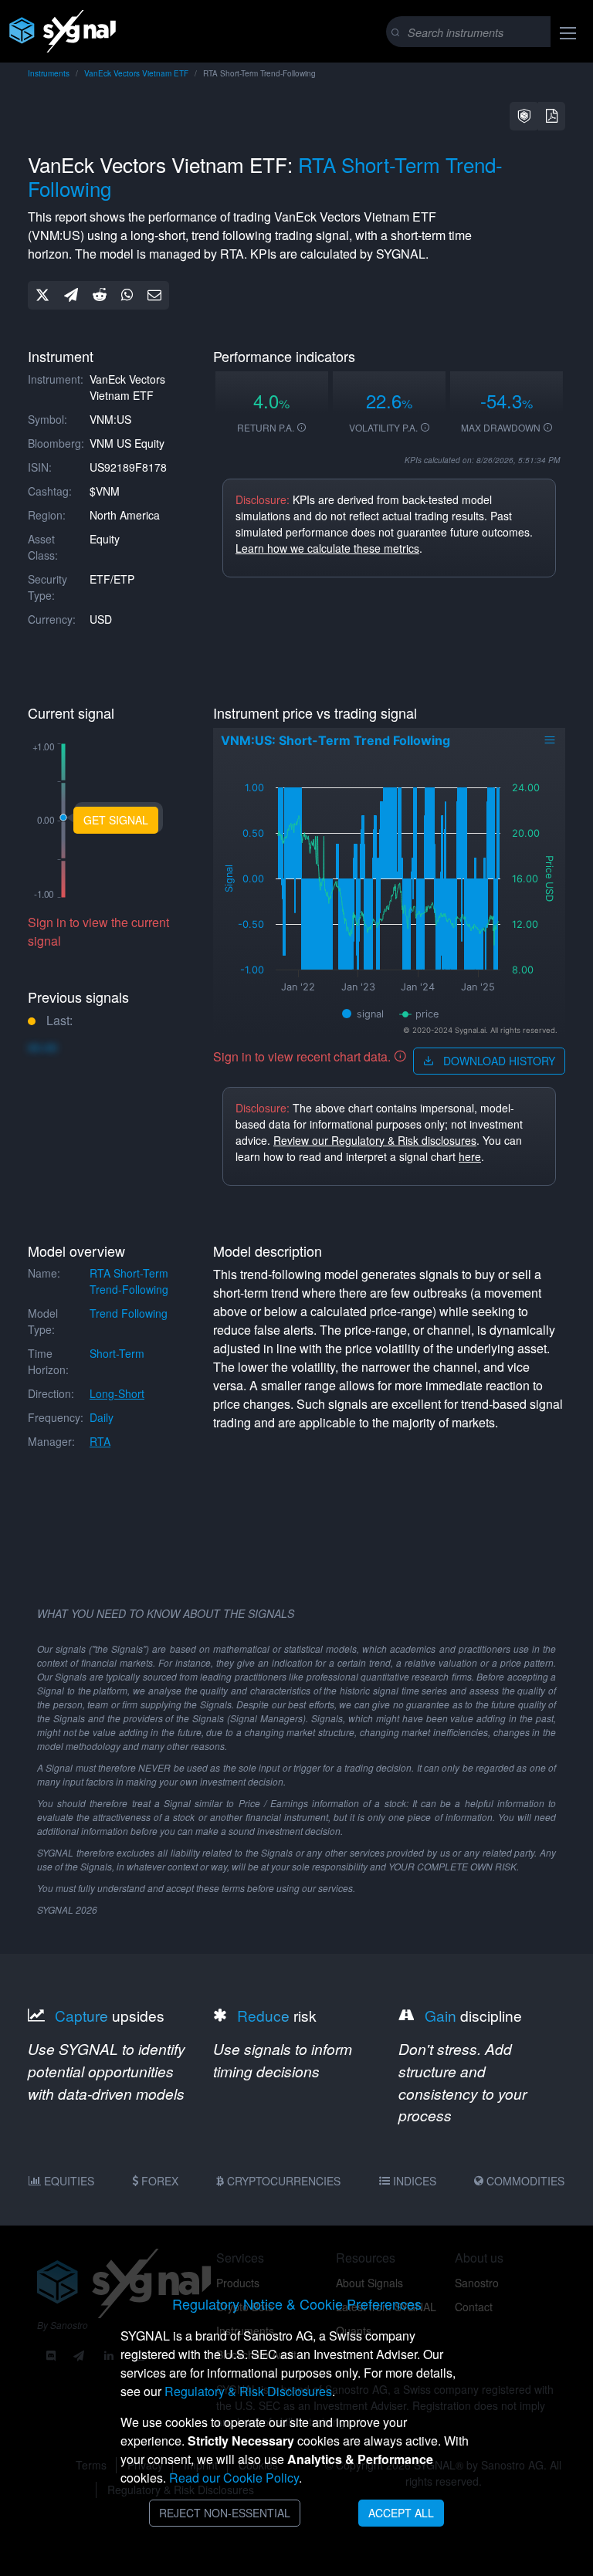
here (470, 1156)
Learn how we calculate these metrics (327, 548)
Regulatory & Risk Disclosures (248, 2391)
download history (498, 1061)
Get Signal (116, 820)
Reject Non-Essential (225, 2513)
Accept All (401, 2513)
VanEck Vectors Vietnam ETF (136, 73)
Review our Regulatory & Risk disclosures (375, 1140)
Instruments (49, 73)
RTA (100, 1441)
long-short (117, 1393)
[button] (524, 116)
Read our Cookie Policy (234, 2478)
